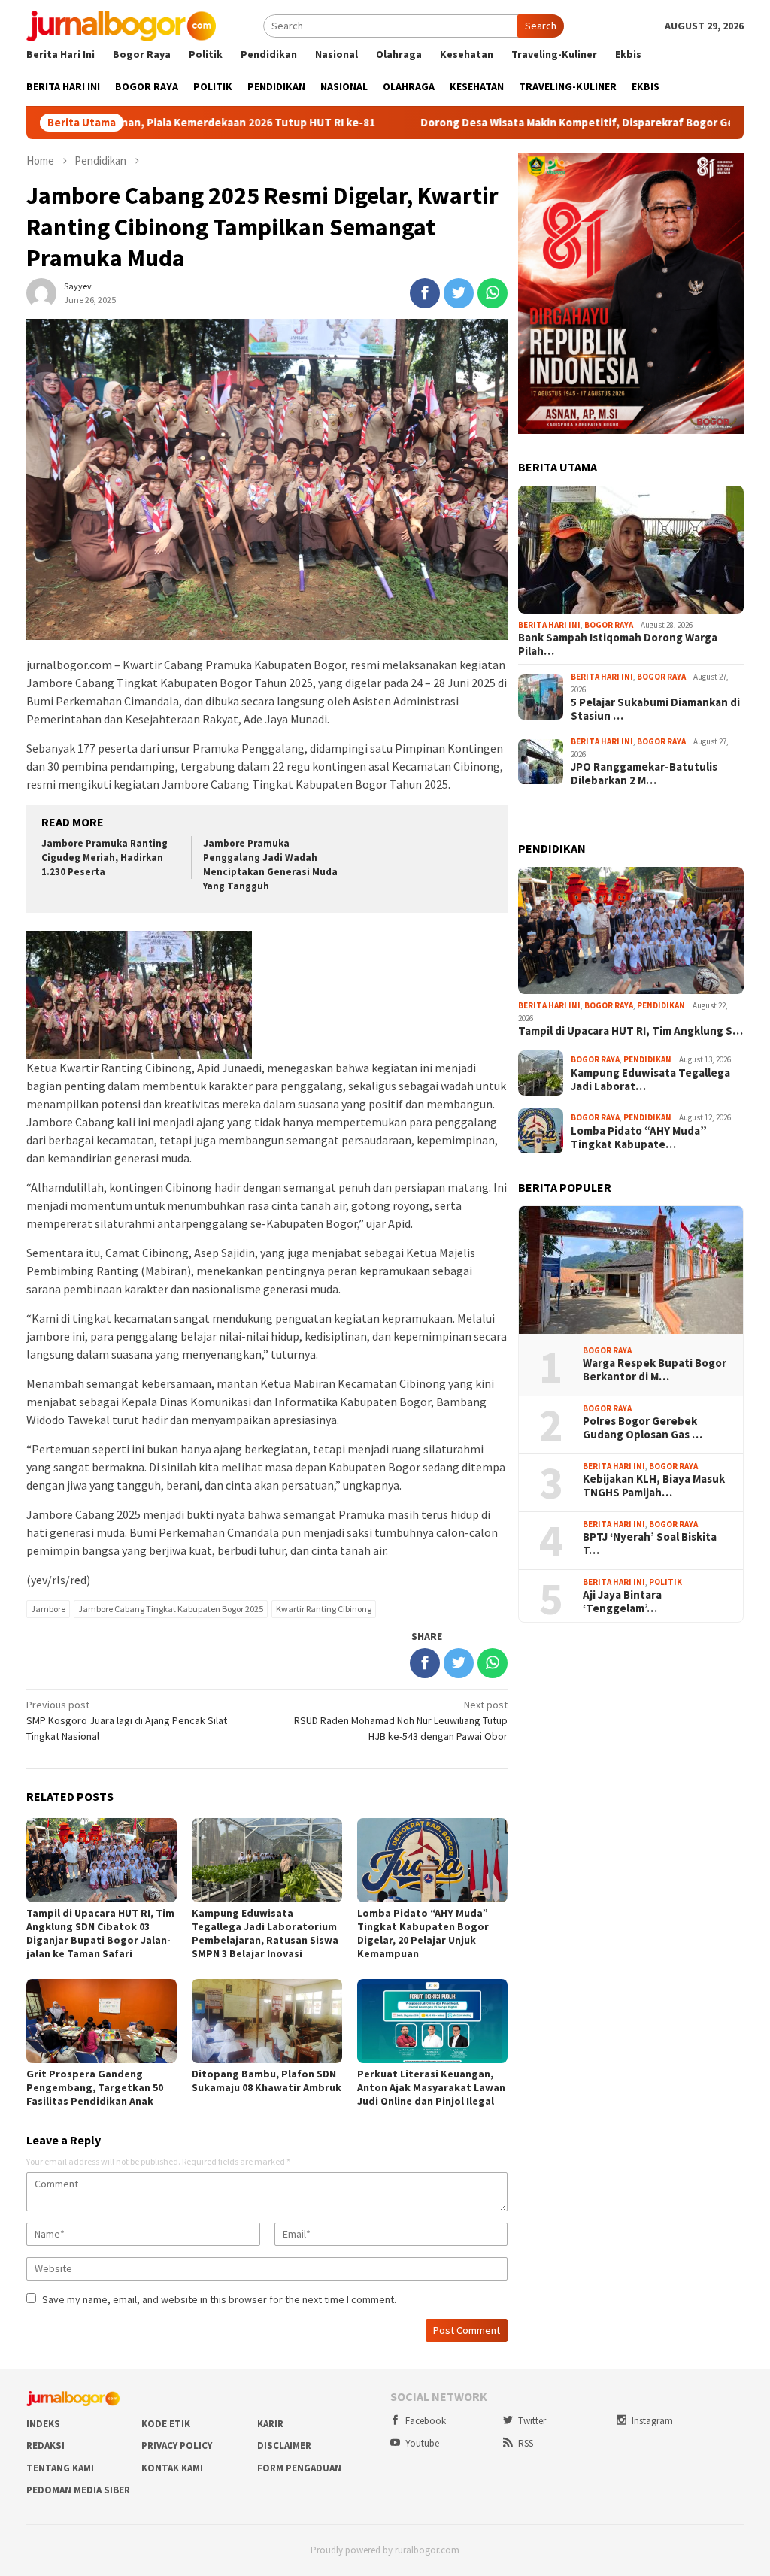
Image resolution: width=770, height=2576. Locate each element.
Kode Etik (166, 2424)
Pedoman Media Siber (78, 2490)
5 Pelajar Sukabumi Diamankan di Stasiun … (655, 709)
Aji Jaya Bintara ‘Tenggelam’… (622, 1602)
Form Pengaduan (299, 2468)
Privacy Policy (177, 2446)
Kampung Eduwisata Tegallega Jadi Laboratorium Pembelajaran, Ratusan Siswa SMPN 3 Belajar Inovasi (265, 1933)
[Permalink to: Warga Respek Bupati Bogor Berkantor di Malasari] (631, 1270)
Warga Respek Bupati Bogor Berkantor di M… (655, 1370)
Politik (665, 1582)
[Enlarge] (724, 172)
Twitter (532, 2421)
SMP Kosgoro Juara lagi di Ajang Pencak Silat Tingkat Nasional (127, 1720)
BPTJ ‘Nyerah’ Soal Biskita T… (650, 1544)
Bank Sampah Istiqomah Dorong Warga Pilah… (618, 644)
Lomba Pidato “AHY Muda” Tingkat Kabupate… (639, 1138)
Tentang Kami (60, 2468)
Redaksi (45, 2446)
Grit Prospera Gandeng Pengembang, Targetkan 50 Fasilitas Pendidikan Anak (95, 2087)
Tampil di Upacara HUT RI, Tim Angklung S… (631, 1031)
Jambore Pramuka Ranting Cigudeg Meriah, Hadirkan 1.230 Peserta (105, 858)
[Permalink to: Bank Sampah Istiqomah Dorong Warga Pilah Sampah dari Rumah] (631, 550)
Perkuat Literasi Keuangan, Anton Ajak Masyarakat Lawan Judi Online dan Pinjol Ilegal (431, 2087)
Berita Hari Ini (549, 625)
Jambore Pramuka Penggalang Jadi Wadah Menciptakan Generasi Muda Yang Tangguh (270, 865)
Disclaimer (284, 2446)
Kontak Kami (172, 2468)
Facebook (426, 2421)
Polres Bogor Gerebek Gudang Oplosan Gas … (643, 1428)
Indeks (43, 2424)
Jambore (48, 1609)
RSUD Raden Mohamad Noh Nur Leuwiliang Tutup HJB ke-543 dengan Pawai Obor (401, 1720)
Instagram (652, 2421)
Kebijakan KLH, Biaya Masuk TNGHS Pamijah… (654, 1486)
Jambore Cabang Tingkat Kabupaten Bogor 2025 (171, 1609)
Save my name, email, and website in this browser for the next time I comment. (219, 2299)
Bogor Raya (609, 625)
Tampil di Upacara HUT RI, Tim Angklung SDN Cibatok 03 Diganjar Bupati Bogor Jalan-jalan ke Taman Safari (100, 1933)
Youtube (422, 2443)
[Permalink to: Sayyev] (41, 292)
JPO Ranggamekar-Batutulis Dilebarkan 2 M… (644, 774)
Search (541, 26)
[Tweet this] (459, 293)
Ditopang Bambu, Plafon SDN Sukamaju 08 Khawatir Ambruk (267, 2080)
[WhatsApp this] (493, 293)
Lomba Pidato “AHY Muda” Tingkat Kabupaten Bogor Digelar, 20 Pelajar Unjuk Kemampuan (423, 1933)
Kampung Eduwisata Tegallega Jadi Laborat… (650, 1080)
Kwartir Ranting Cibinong (324, 1609)
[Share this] (425, 293)
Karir (270, 2424)
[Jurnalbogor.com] (121, 25)
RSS (526, 2443)
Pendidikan (661, 1005)
